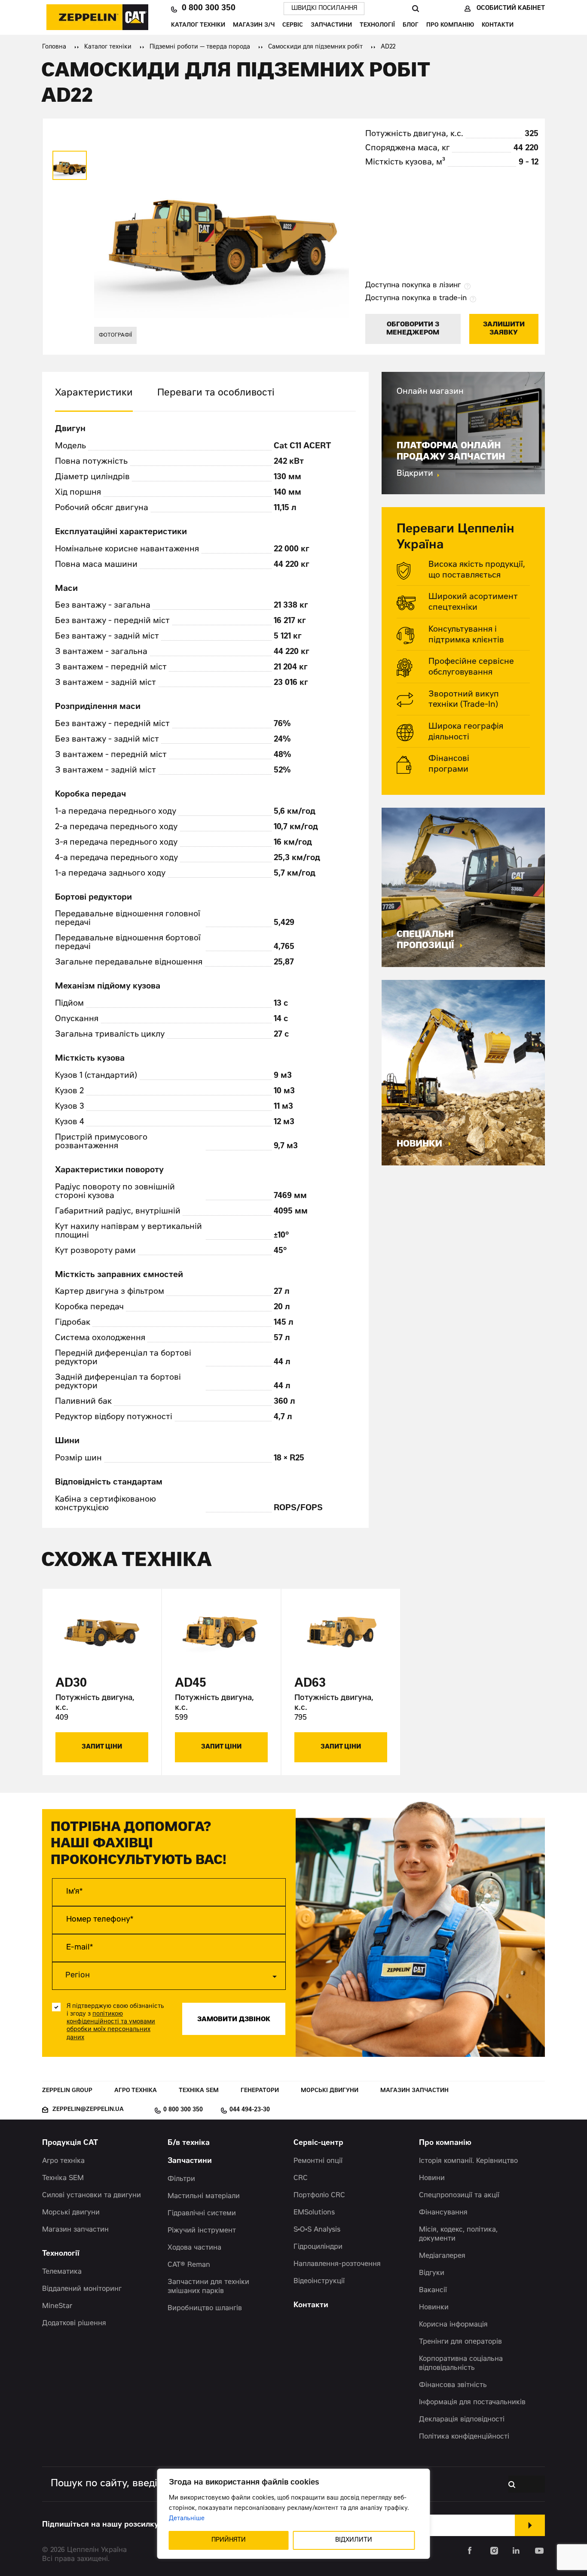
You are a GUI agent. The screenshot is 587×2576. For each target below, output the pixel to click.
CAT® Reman (189, 2265)
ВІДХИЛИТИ (354, 2540)
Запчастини (331, 26)
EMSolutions (314, 2213)
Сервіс (293, 26)
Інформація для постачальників (472, 2403)
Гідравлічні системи (202, 2214)
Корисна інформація (453, 2325)
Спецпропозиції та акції (459, 2196)
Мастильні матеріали (204, 2196)
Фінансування (443, 2213)
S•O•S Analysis (317, 2230)
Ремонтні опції (318, 2161)
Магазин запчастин (414, 2091)
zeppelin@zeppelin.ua (88, 2110)
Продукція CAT (70, 2143)
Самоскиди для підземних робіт (315, 47)
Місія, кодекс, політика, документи (458, 2234)
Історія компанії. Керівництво (468, 2161)
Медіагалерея (442, 2256)
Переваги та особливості (216, 393)
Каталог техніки (198, 26)
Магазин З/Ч (254, 26)
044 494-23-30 (250, 2110)
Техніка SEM (199, 2091)
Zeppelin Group (67, 2091)
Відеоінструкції (319, 2281)
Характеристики (94, 393)
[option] (70, 165)
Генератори (260, 2091)
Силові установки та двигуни (92, 2196)
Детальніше (187, 2519)
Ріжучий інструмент (202, 2231)
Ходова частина (194, 2248)
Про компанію (450, 26)
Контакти (498, 26)
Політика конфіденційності (464, 2437)
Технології (377, 26)
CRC (301, 2178)
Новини (432, 2178)
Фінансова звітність (453, 2385)
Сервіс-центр (318, 2143)
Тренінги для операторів (460, 2342)
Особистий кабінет (511, 9)
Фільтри (181, 2179)
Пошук (415, 9)
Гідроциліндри (318, 2247)
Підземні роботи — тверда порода (200, 47)
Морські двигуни (330, 2091)
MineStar (57, 2306)
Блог (411, 26)
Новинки (434, 2308)
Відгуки (432, 2273)
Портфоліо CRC (319, 2196)
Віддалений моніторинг (82, 2289)
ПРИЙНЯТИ (229, 2540)
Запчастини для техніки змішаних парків (208, 2287)
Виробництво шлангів (205, 2308)
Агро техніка (136, 2091)
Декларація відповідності (462, 2420)
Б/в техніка (189, 2143)
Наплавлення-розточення (337, 2264)
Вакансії (433, 2290)
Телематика (62, 2272)
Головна (54, 47)
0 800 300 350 (209, 9)
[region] (294, 2514)
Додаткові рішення (74, 2324)
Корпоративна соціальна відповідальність (461, 2364)
